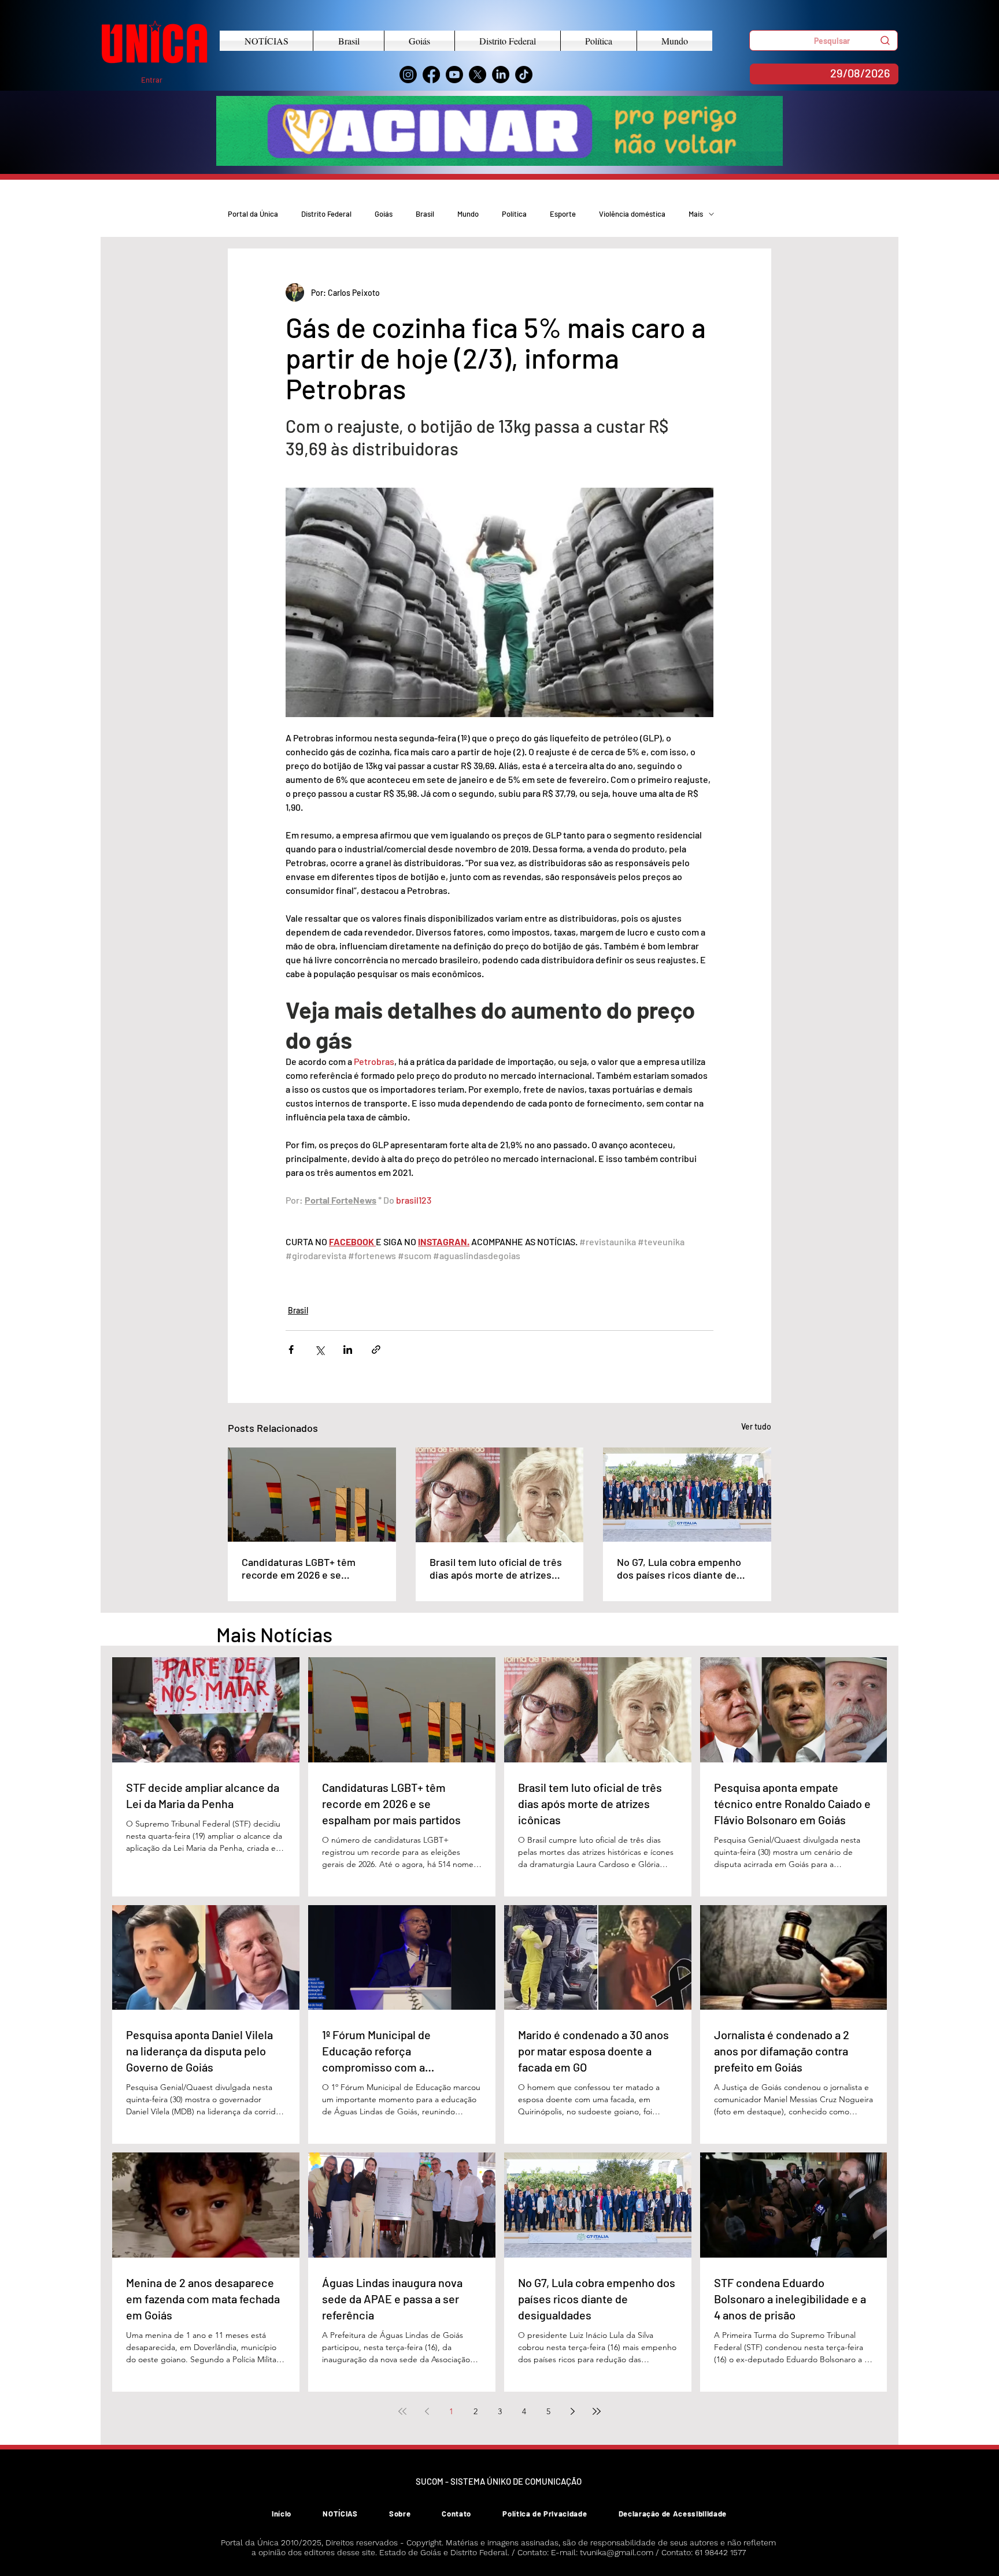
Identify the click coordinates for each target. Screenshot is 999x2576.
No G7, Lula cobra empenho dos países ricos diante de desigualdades (679, 1568)
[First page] (402, 2411)
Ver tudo (756, 1426)
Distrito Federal (326, 214)
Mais (696, 214)
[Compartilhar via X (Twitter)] (319, 1350)
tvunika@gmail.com (617, 2552)
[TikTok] (524, 75)
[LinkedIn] (501, 75)
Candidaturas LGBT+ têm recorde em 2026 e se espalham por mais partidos (305, 1568)
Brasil (425, 214)
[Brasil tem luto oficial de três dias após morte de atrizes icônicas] (500, 1495)
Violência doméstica (632, 214)
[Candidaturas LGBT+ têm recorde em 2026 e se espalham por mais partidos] (312, 1495)
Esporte (563, 214)
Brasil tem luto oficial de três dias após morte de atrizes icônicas (496, 1568)
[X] (478, 75)
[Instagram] (408, 75)
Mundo (468, 214)
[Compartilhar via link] (376, 1350)
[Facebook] (431, 75)
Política (514, 214)
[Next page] (572, 2411)
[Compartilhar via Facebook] (291, 1350)
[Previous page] (427, 2411)
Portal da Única (253, 214)
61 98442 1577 (720, 2552)
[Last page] (597, 2411)
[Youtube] (454, 75)
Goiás (384, 214)
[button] (824, 40)
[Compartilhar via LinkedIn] (348, 1350)
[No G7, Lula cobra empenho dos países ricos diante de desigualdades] (687, 1495)
